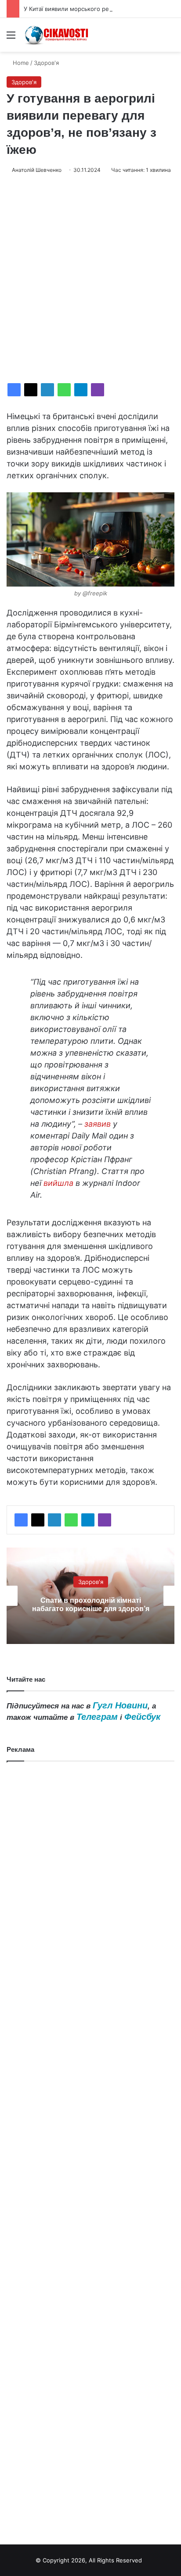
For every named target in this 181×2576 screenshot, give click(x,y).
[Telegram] (81, 390)
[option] (90, 1596)
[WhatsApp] (64, 390)
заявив (98, 1124)
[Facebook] (14, 390)
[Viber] (98, 390)
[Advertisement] (90, 279)
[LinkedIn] (47, 390)
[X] (31, 390)
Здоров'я (46, 63)
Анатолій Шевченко (37, 170)
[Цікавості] (57, 35)
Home (20, 63)
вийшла (58, 1183)
